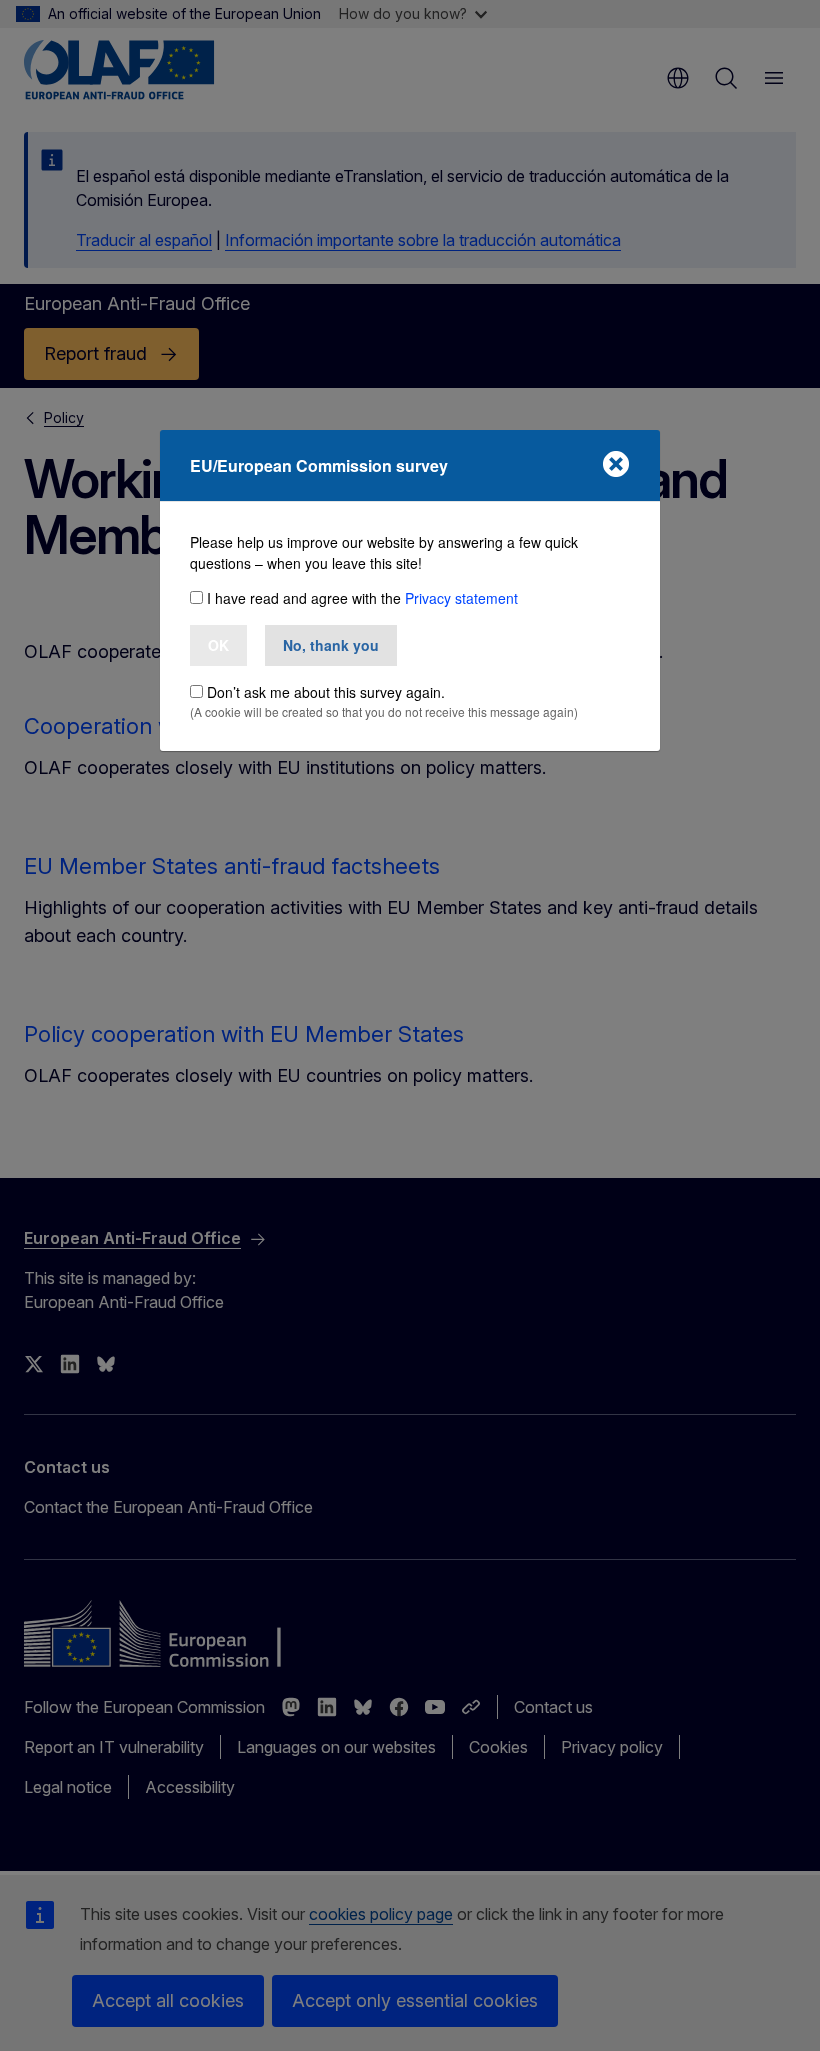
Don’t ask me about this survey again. (326, 692)
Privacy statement (461, 598)
